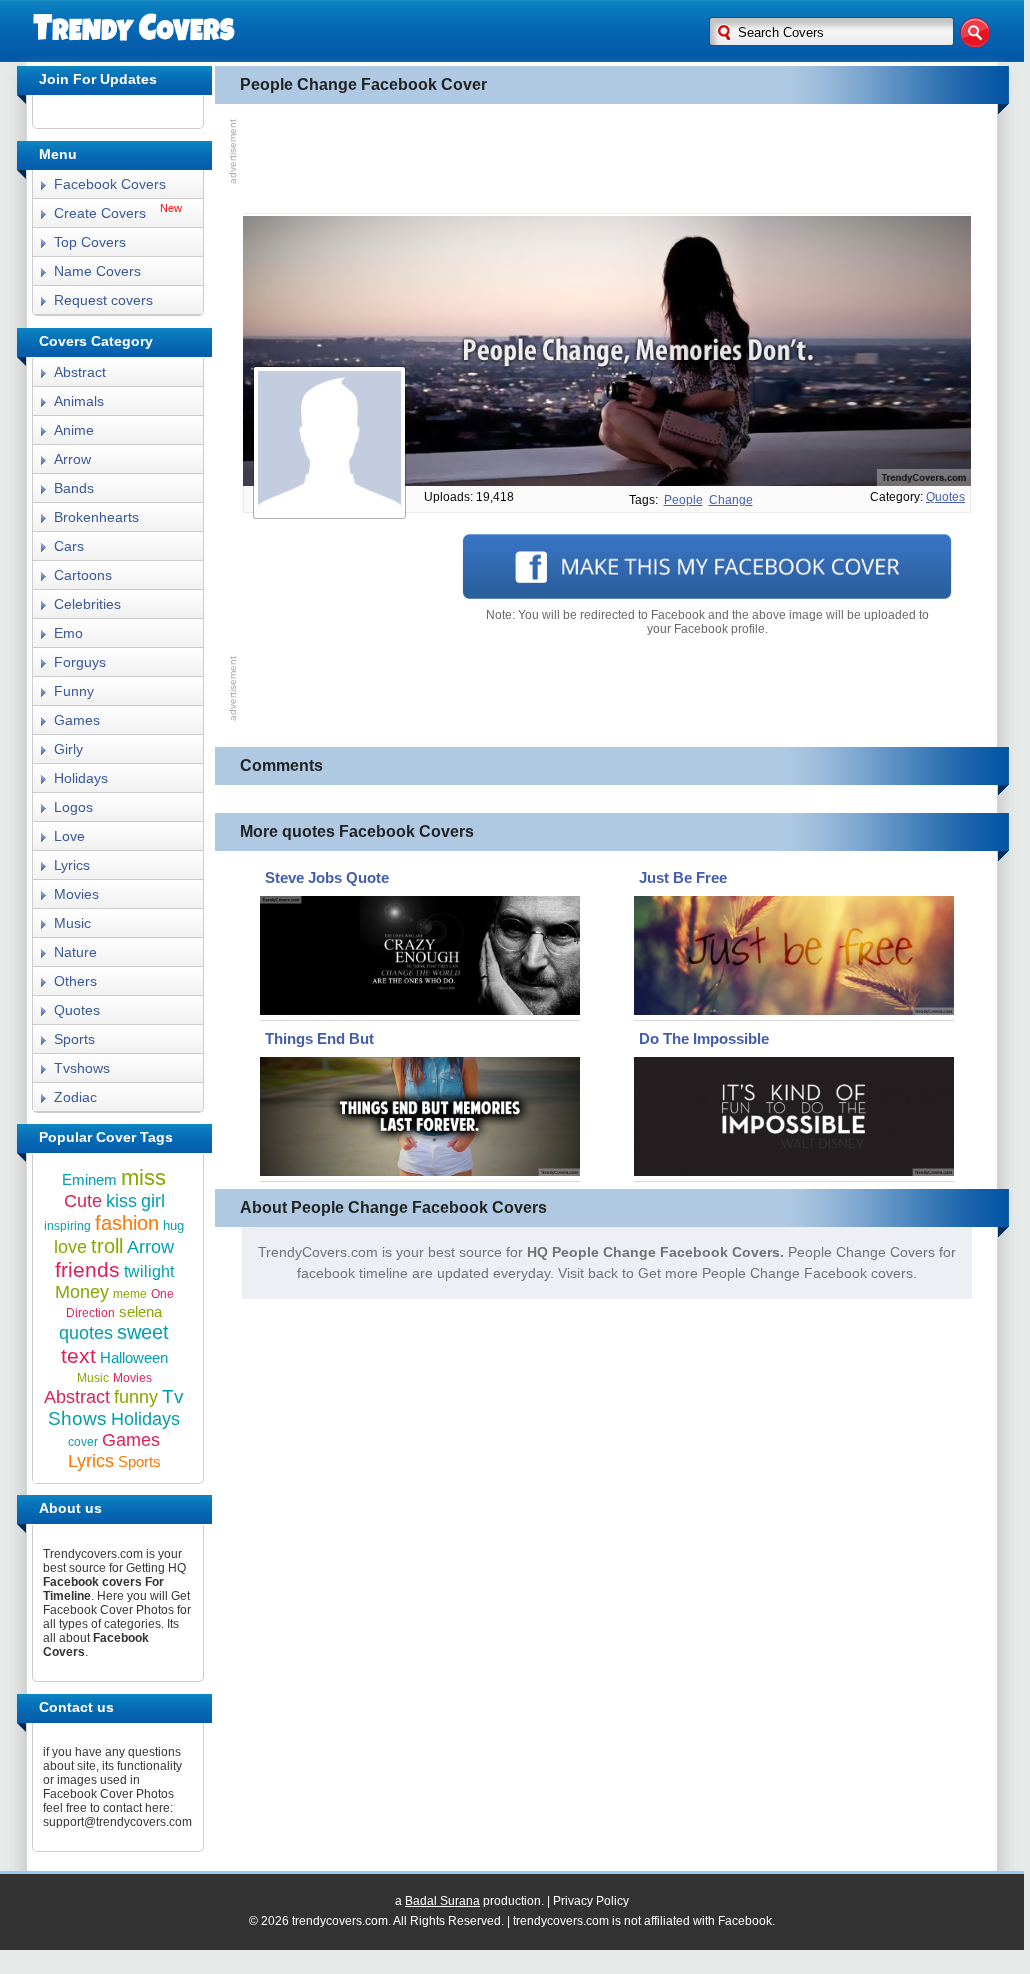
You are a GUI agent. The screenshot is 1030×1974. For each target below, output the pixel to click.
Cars (69, 546)
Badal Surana (442, 1901)
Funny (74, 691)
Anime (74, 430)
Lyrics (72, 865)
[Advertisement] (607, 159)
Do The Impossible (704, 1038)
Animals (79, 401)
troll (107, 1246)
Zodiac (75, 1097)
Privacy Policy (591, 1901)
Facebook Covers (110, 184)
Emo (68, 633)
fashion (127, 1223)
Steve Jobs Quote (327, 877)
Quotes (77, 1010)
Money (82, 1292)
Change (731, 500)
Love (69, 836)
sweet (143, 1332)
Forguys (80, 662)
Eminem (89, 1179)
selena (140, 1311)
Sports (74, 1039)
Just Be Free (683, 877)
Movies (76, 894)
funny (136, 1397)
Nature (75, 952)
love (70, 1247)
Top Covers (90, 242)
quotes (945, 497)
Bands (74, 488)
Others (75, 981)
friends (87, 1269)
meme (130, 1294)
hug (173, 1225)
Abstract (80, 372)
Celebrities (87, 604)
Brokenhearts (96, 517)
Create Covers (100, 213)
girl (153, 1201)
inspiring (67, 1226)
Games (77, 720)
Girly (68, 749)
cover (83, 1442)
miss (143, 1177)
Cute (83, 1201)
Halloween (134, 1357)
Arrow (72, 459)
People (683, 500)
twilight (149, 1271)
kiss (121, 1201)
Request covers (103, 300)
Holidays (81, 778)
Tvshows (82, 1068)
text (78, 1355)
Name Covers (97, 271)
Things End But (319, 1038)
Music (72, 923)
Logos (73, 807)
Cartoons (83, 575)
